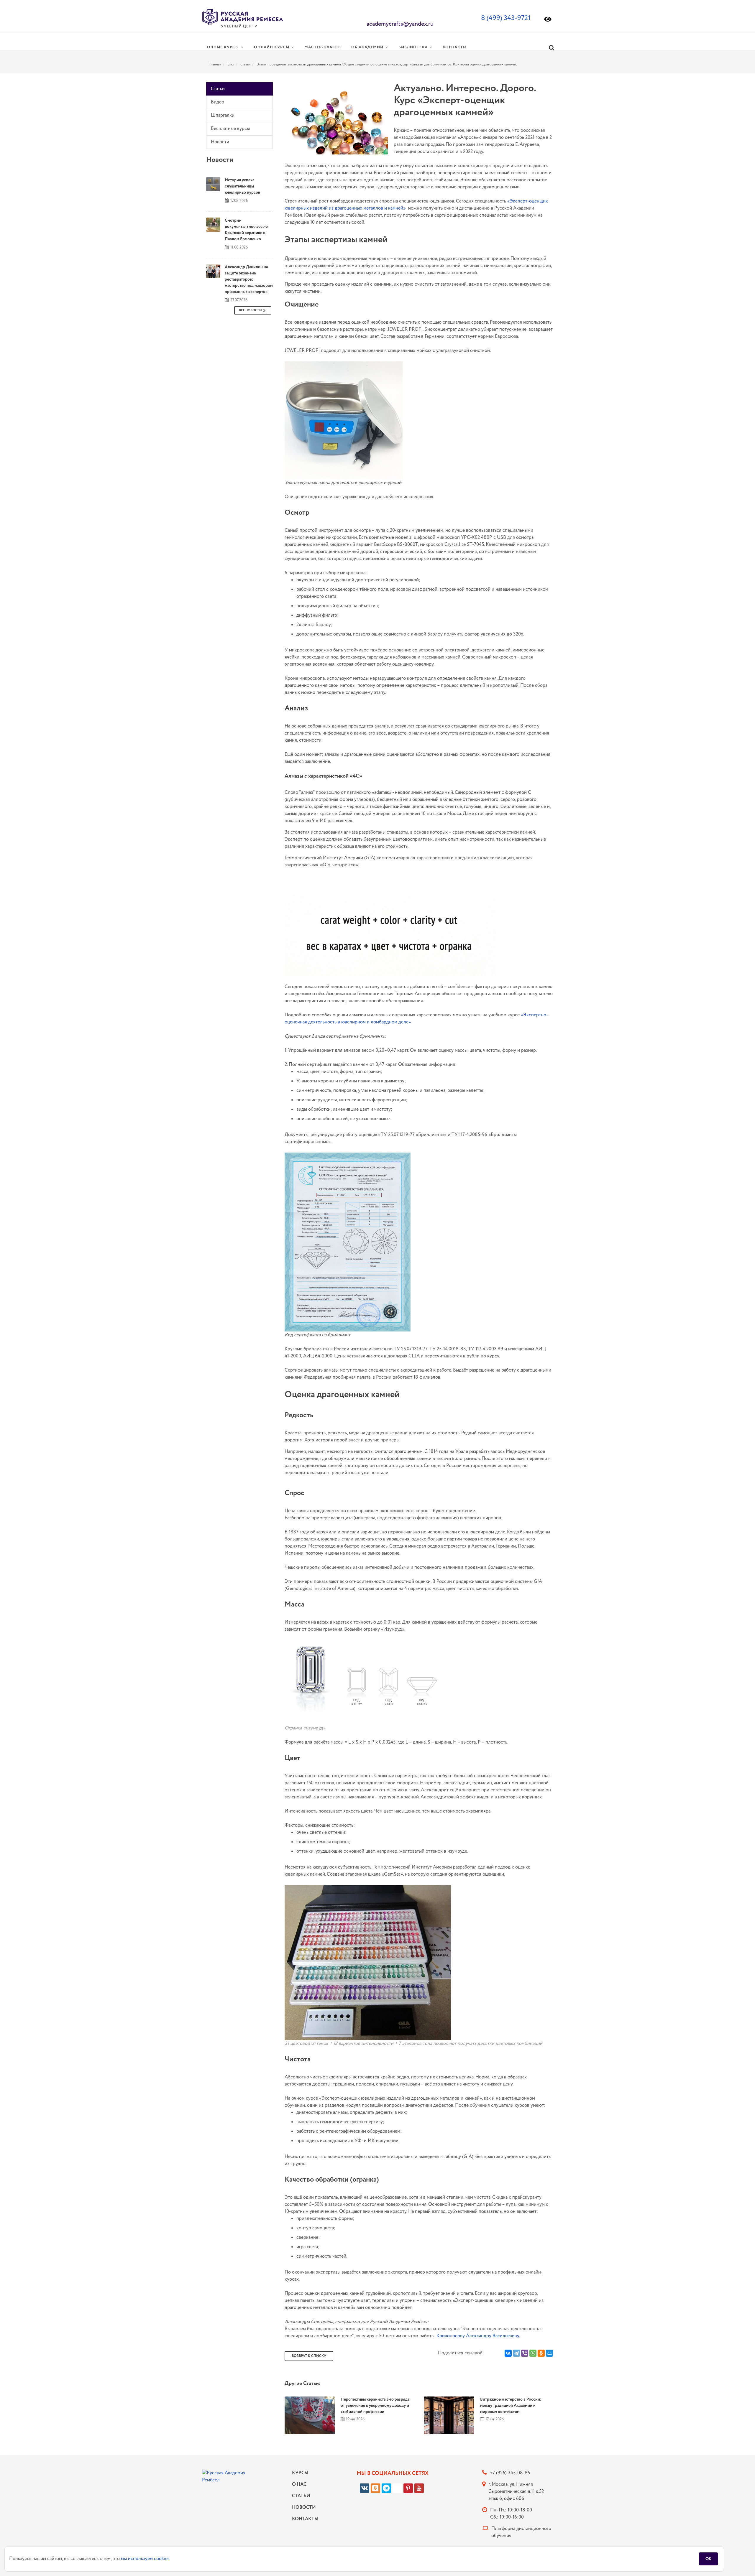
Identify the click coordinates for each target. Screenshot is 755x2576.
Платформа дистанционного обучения (521, 2532)
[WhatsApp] (533, 2353)
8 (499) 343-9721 (506, 18)
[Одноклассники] (541, 2353)
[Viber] (525, 2353)
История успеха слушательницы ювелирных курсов (242, 186)
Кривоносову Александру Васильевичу (478, 2336)
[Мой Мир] (549, 2353)
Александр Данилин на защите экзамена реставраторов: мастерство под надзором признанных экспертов (249, 279)
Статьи (246, 64)
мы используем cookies (145, 2559)
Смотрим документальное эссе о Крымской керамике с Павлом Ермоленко (246, 230)
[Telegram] (516, 2353)
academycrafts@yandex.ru (400, 24)
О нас (299, 2484)
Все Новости (250, 310)
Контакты (304, 2519)
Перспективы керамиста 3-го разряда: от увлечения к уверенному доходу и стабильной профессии (376, 2406)
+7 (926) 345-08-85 (510, 2473)
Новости (220, 142)
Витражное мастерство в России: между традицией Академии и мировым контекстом (511, 2406)
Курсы (300, 2473)
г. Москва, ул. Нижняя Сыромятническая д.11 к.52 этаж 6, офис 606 (516, 2492)
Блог (231, 64)
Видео (218, 102)
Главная (215, 64)
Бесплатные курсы (230, 129)
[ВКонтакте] (508, 2353)
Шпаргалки (223, 115)
